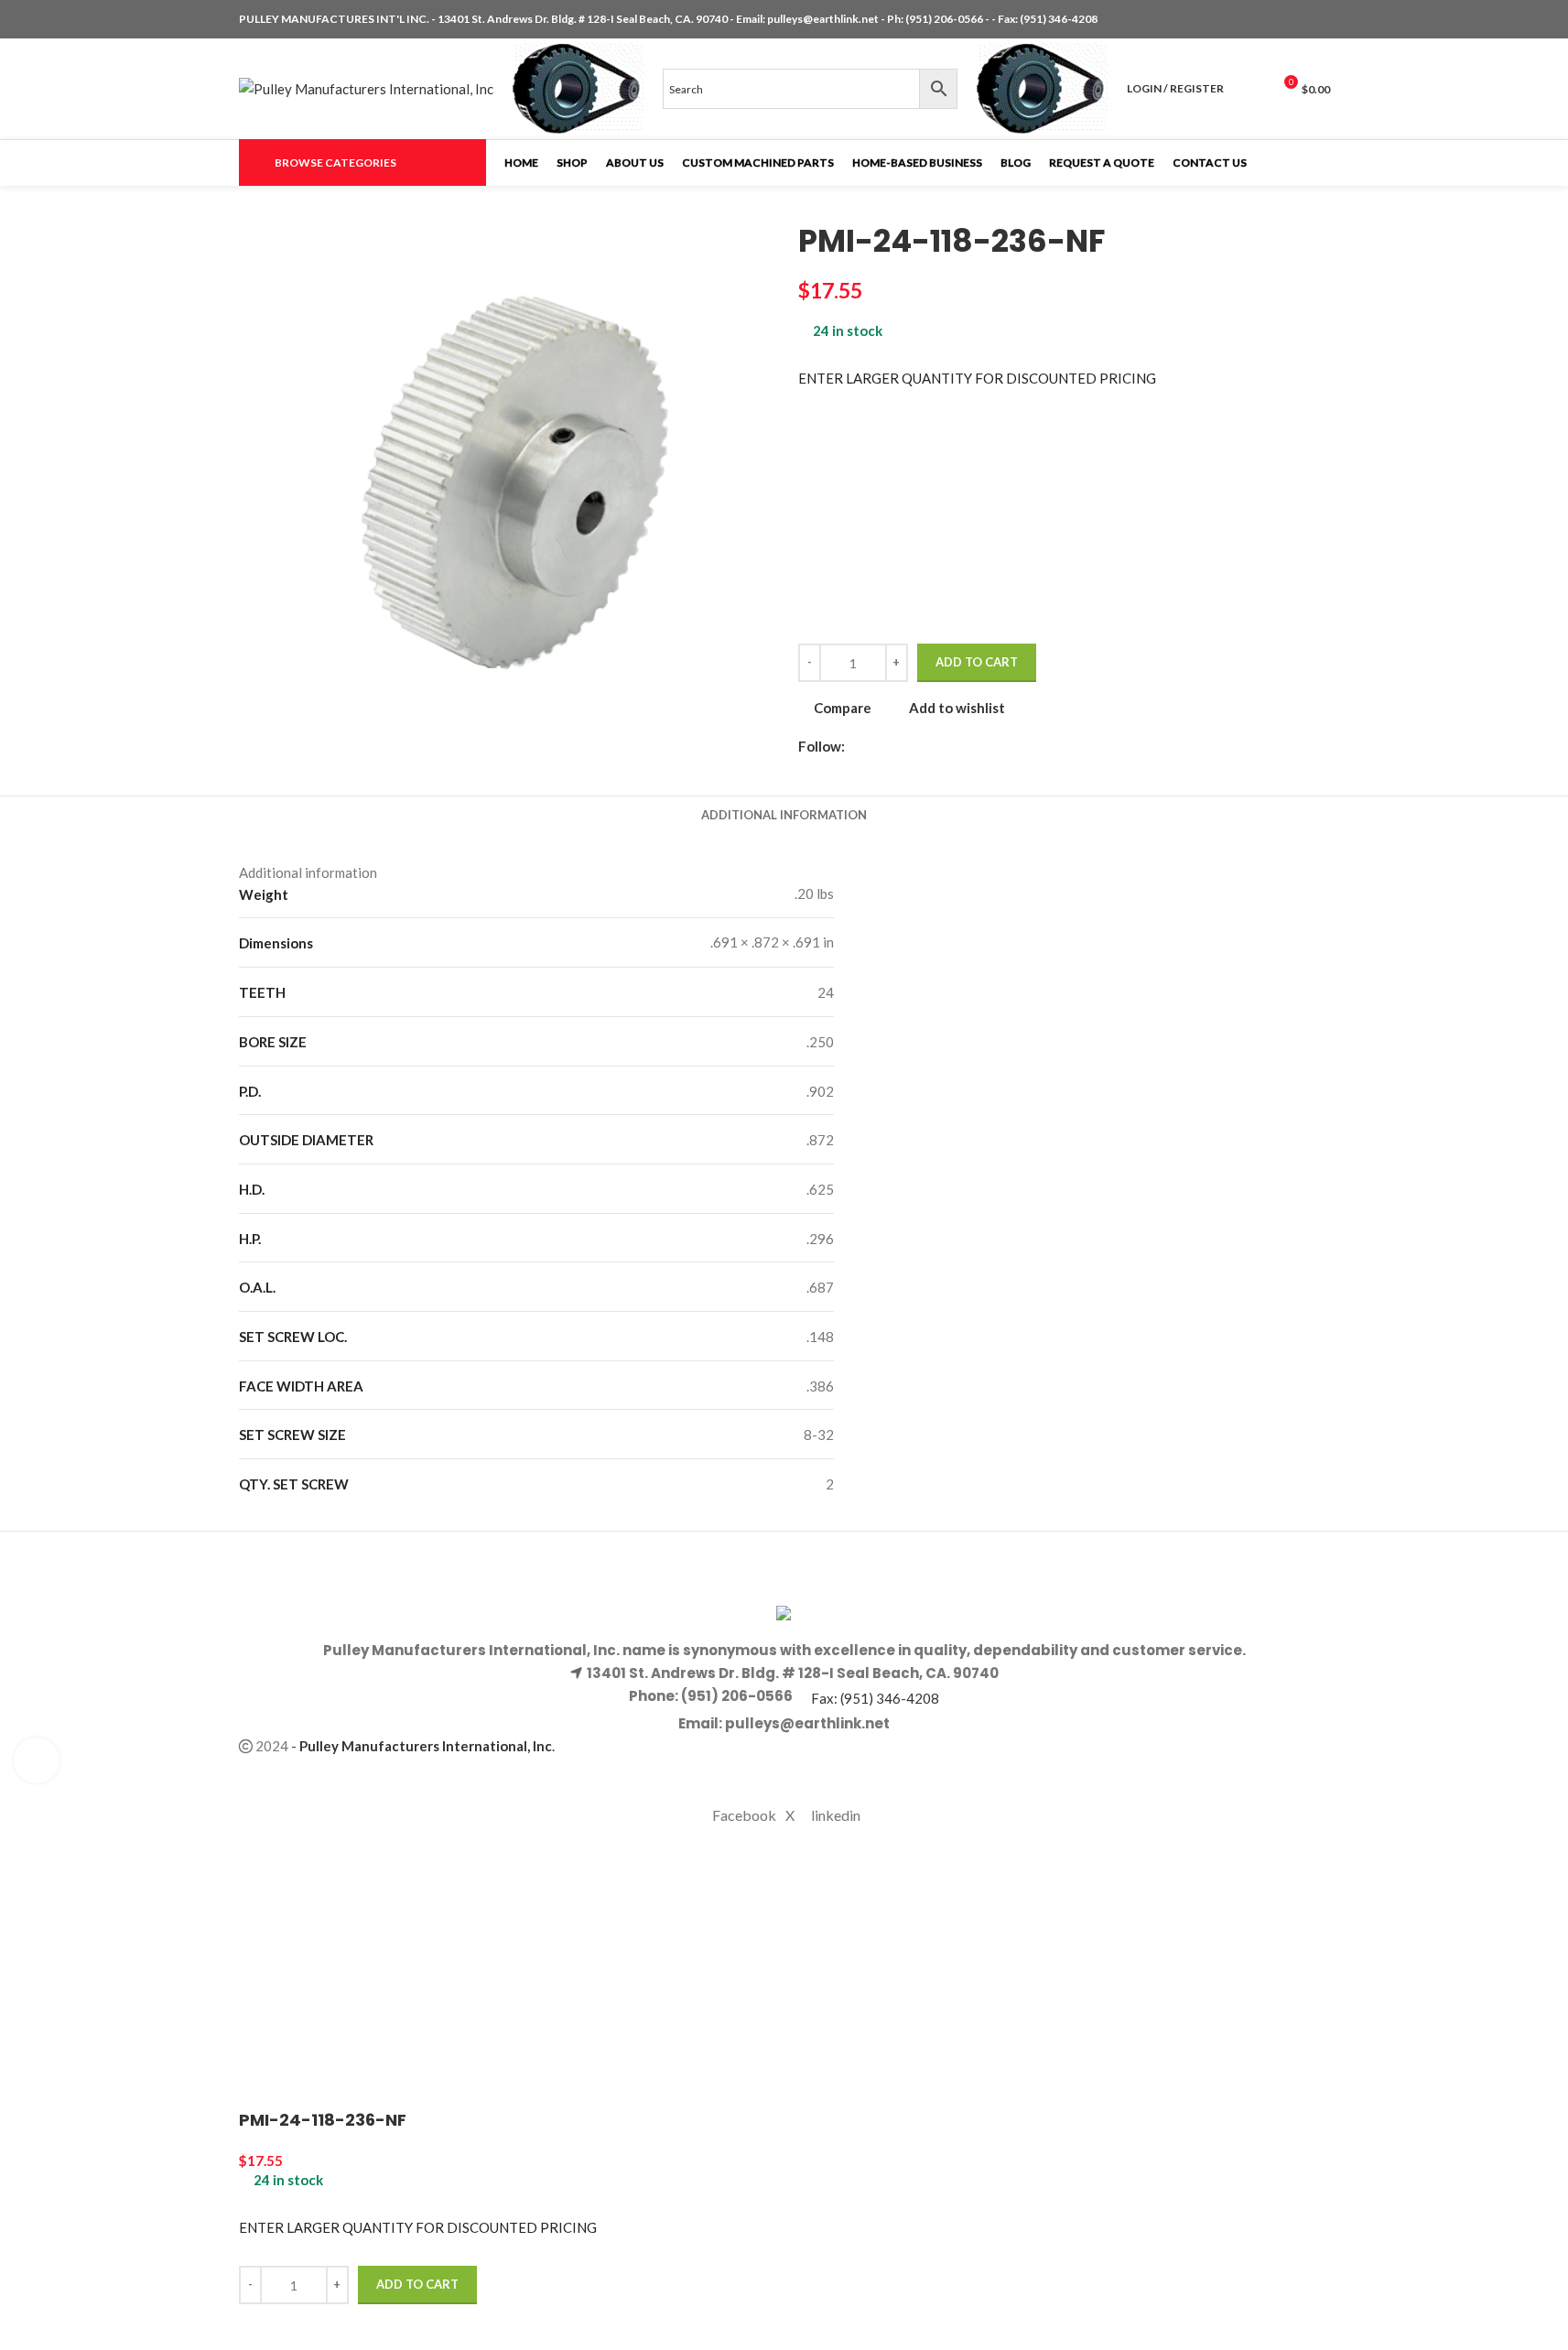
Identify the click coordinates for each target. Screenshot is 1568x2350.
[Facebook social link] (1275, 20)
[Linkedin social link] (1319, 20)
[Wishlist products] (1249, 89)
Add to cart (977, 662)
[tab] (784, 815)
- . (423, 1746)
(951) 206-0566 (945, 19)
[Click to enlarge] (37, 1760)
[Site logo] (366, 87)
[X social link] (1297, 20)
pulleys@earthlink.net (823, 19)
